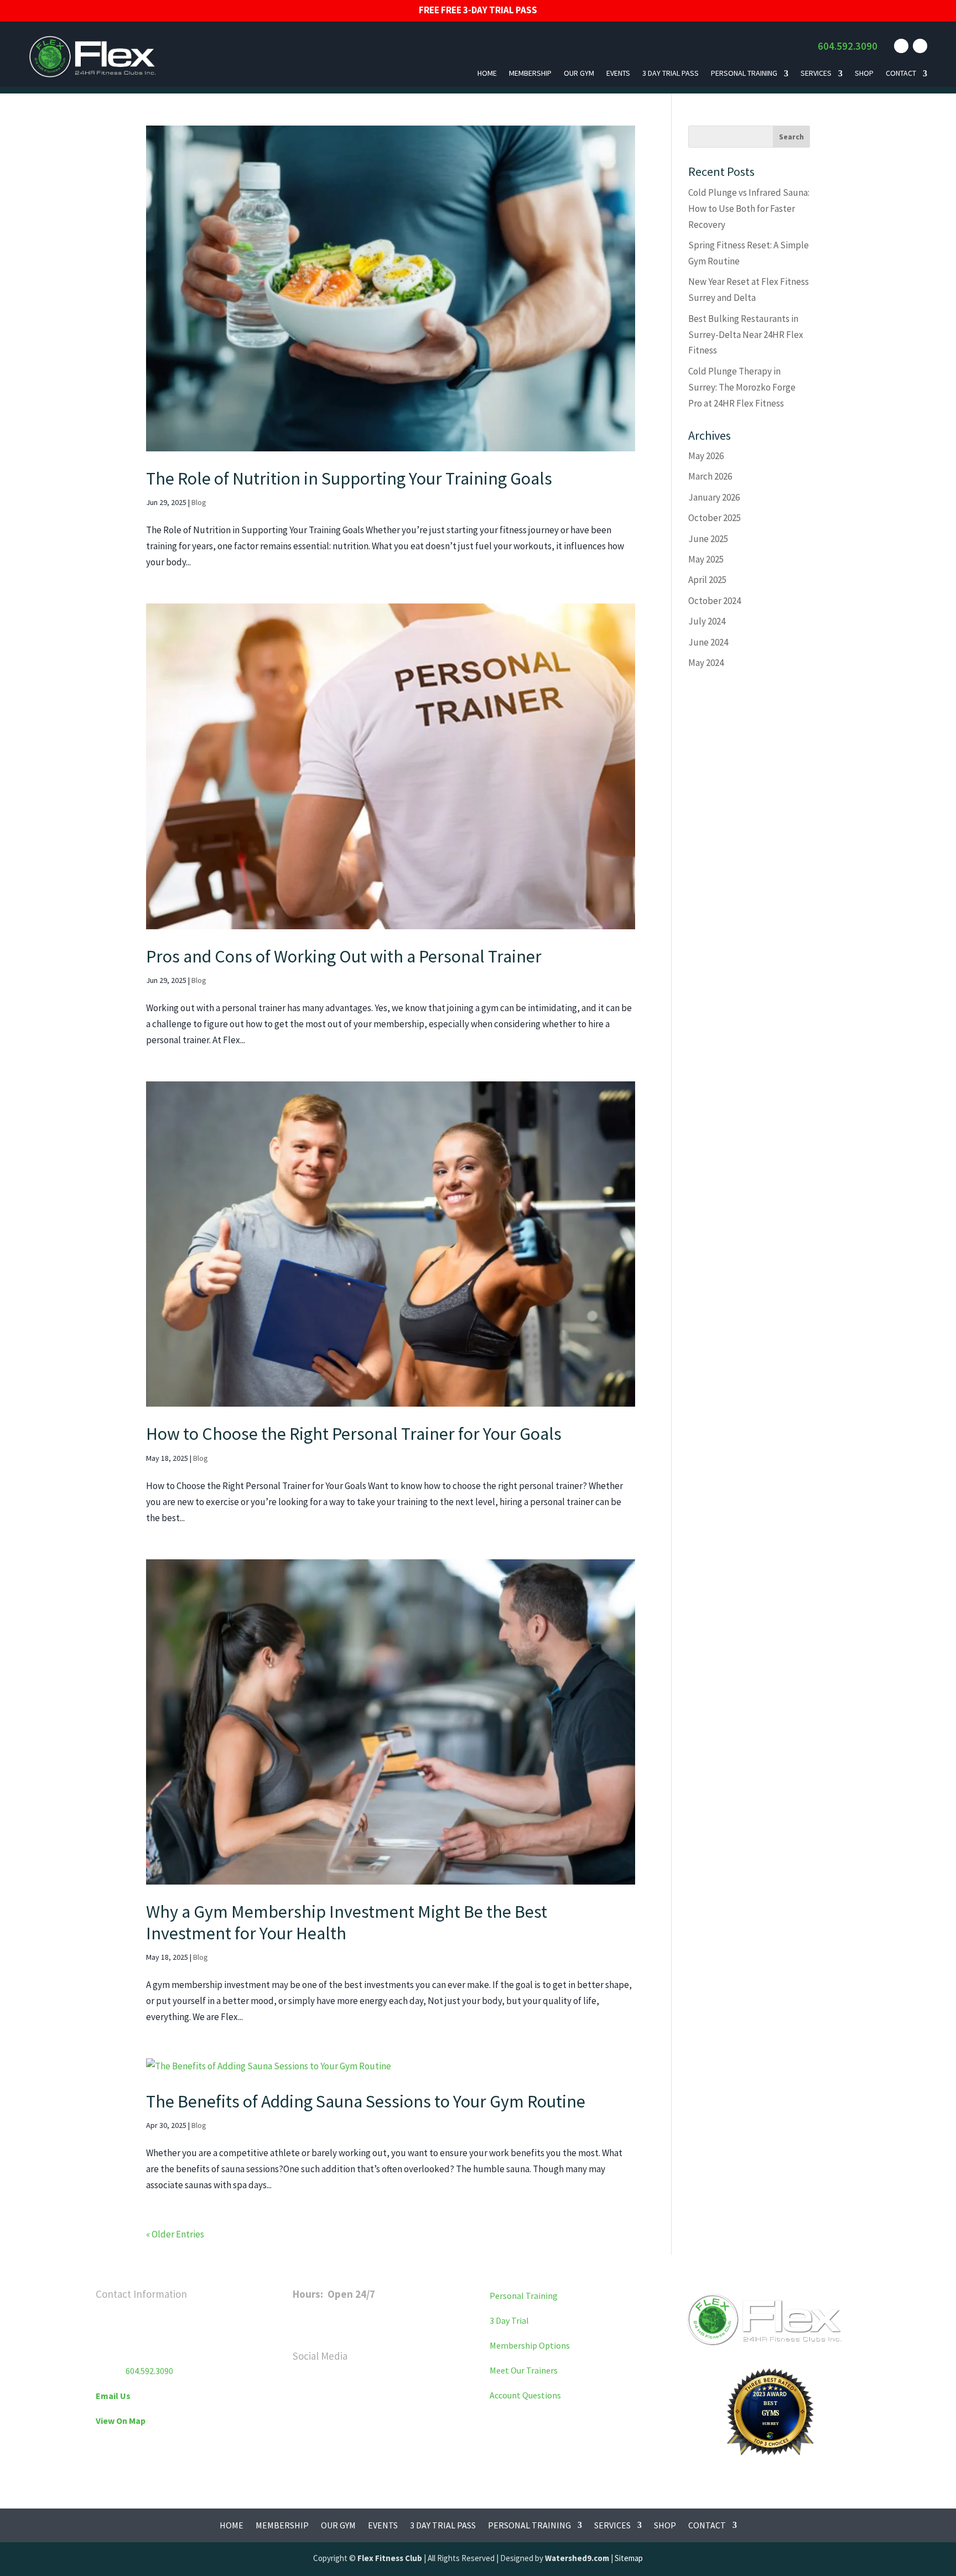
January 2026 (714, 497)
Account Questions (525, 2395)
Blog (199, 502)
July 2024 (707, 621)
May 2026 (706, 456)
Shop (864, 73)
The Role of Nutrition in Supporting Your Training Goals (349, 478)
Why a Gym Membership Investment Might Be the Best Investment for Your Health (347, 1922)
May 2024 (706, 663)
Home (487, 73)
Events (618, 73)
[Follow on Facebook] (901, 46)
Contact (901, 73)
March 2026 (710, 476)
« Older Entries (175, 2234)
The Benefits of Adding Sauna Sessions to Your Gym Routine (366, 2101)
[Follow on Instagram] (920, 46)
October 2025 (715, 518)
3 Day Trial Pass (671, 73)
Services (816, 73)
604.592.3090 (848, 46)
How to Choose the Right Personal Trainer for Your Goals (354, 1434)
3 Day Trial (509, 2320)
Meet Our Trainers (524, 2370)
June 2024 (708, 642)
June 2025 (708, 539)
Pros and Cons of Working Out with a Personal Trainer (344, 956)
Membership (530, 73)
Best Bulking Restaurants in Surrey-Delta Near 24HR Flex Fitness (746, 335)
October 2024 (715, 601)
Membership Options (530, 2345)
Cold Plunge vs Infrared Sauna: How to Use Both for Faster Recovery (749, 209)
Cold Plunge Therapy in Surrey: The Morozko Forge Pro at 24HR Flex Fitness (742, 387)
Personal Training (744, 73)
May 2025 (706, 559)
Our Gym (579, 73)
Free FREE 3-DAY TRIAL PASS (478, 10)
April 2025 (707, 580)
